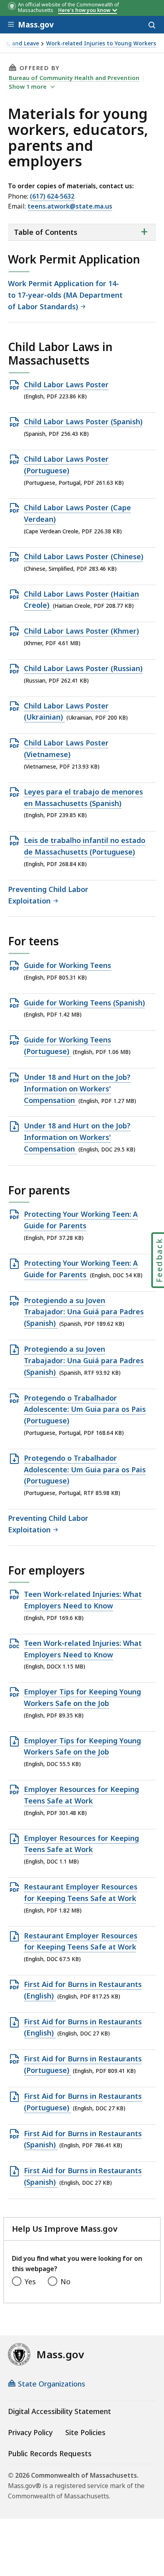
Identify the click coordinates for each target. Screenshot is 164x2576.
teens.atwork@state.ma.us (70, 206)
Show (28, 86)
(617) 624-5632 (52, 196)
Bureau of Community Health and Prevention (74, 78)
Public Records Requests (50, 2453)
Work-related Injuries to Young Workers (101, 44)
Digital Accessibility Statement (60, 2411)
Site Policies (85, 2432)
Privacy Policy (30, 2432)
